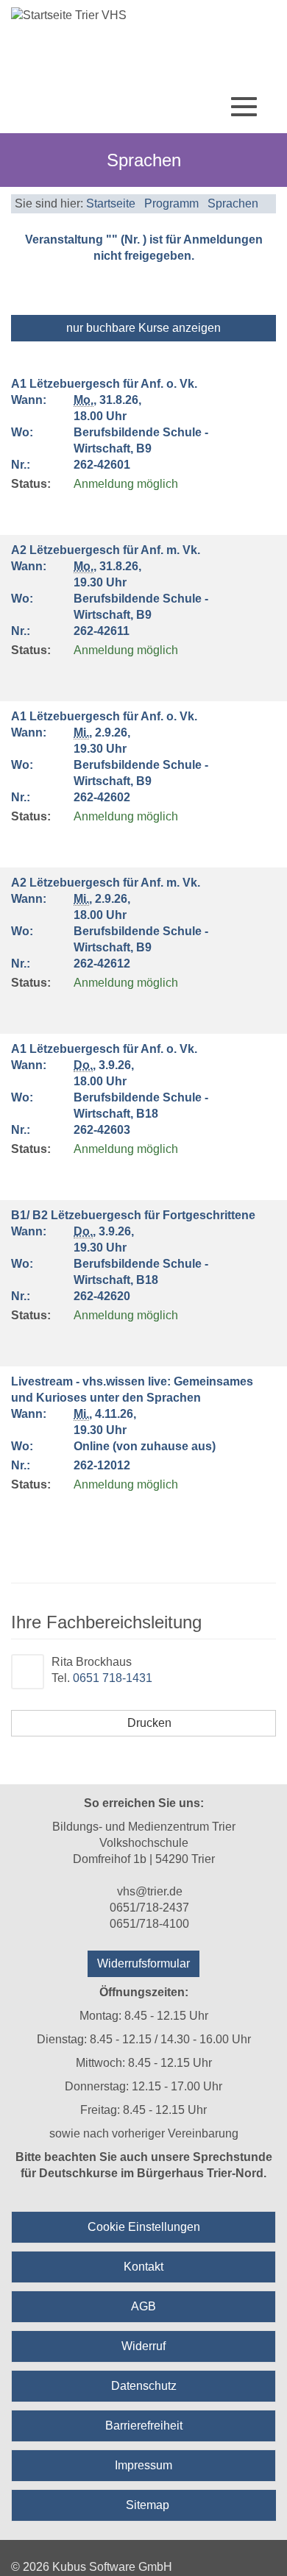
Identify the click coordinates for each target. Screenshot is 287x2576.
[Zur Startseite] (143, 15)
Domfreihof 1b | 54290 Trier (144, 1859)
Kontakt (143, 2267)
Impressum (143, 2465)
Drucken (148, 1723)
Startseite (111, 203)
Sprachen (233, 203)
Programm (171, 203)
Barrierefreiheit (144, 2426)
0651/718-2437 (149, 1908)
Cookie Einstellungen (144, 2227)
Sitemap (148, 2505)
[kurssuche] (195, 109)
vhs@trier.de (150, 1891)
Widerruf (143, 2346)
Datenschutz (144, 2386)
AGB (143, 2306)
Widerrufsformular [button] (143, 1963)
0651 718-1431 (113, 1678)
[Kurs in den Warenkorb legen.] (20, 511)
